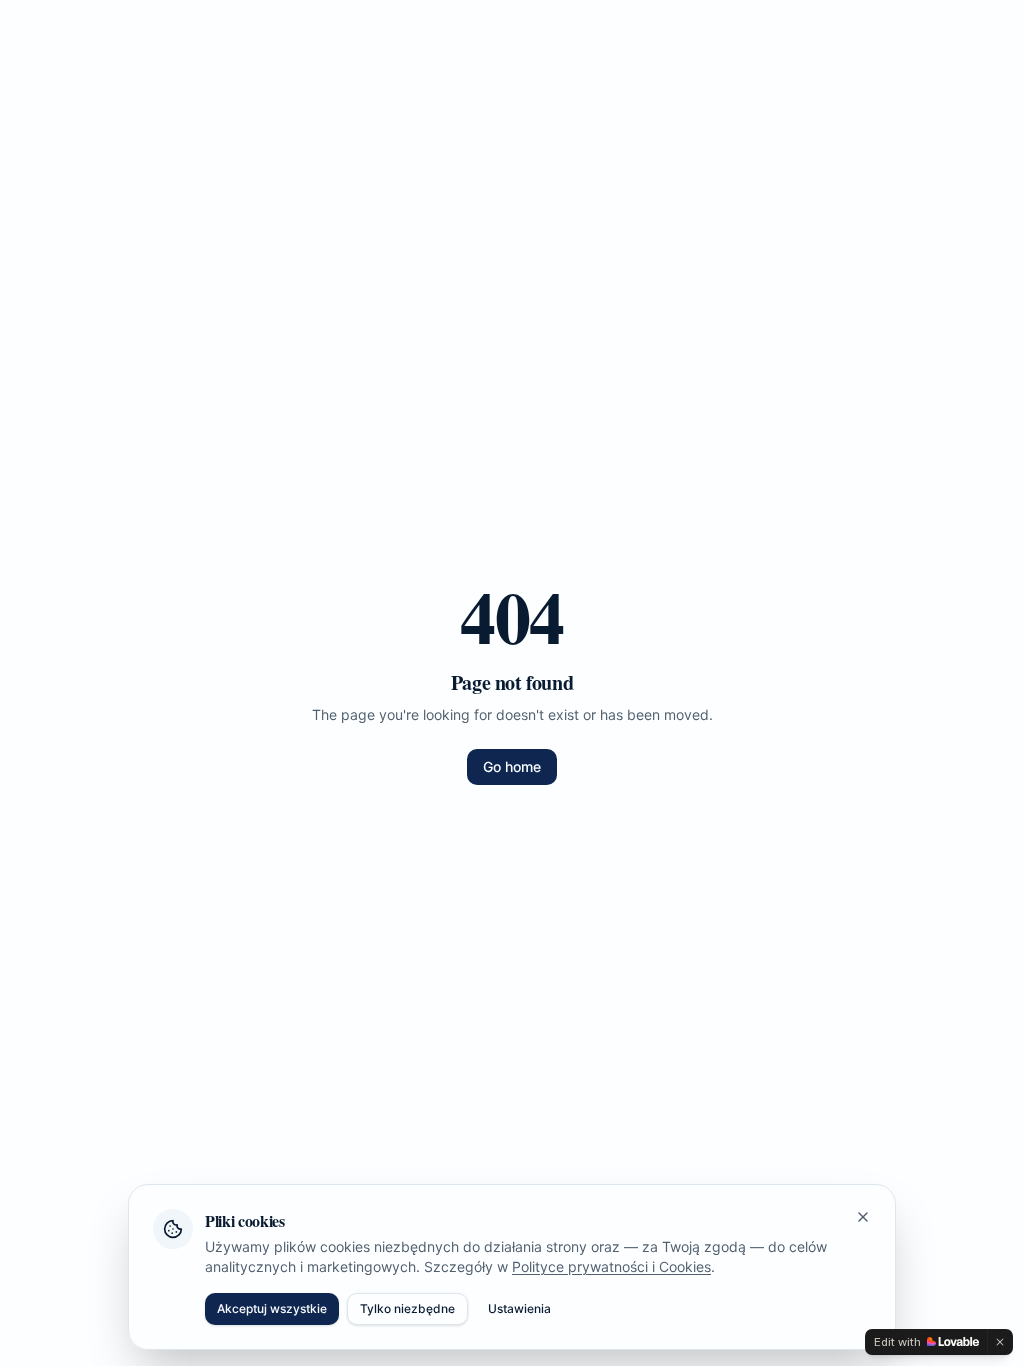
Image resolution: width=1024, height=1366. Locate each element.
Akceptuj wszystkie (272, 1308)
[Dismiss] (1000, 1342)
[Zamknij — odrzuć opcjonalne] (863, 1217)
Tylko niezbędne (407, 1308)
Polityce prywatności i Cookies (611, 1266)
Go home (512, 766)
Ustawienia (519, 1308)
